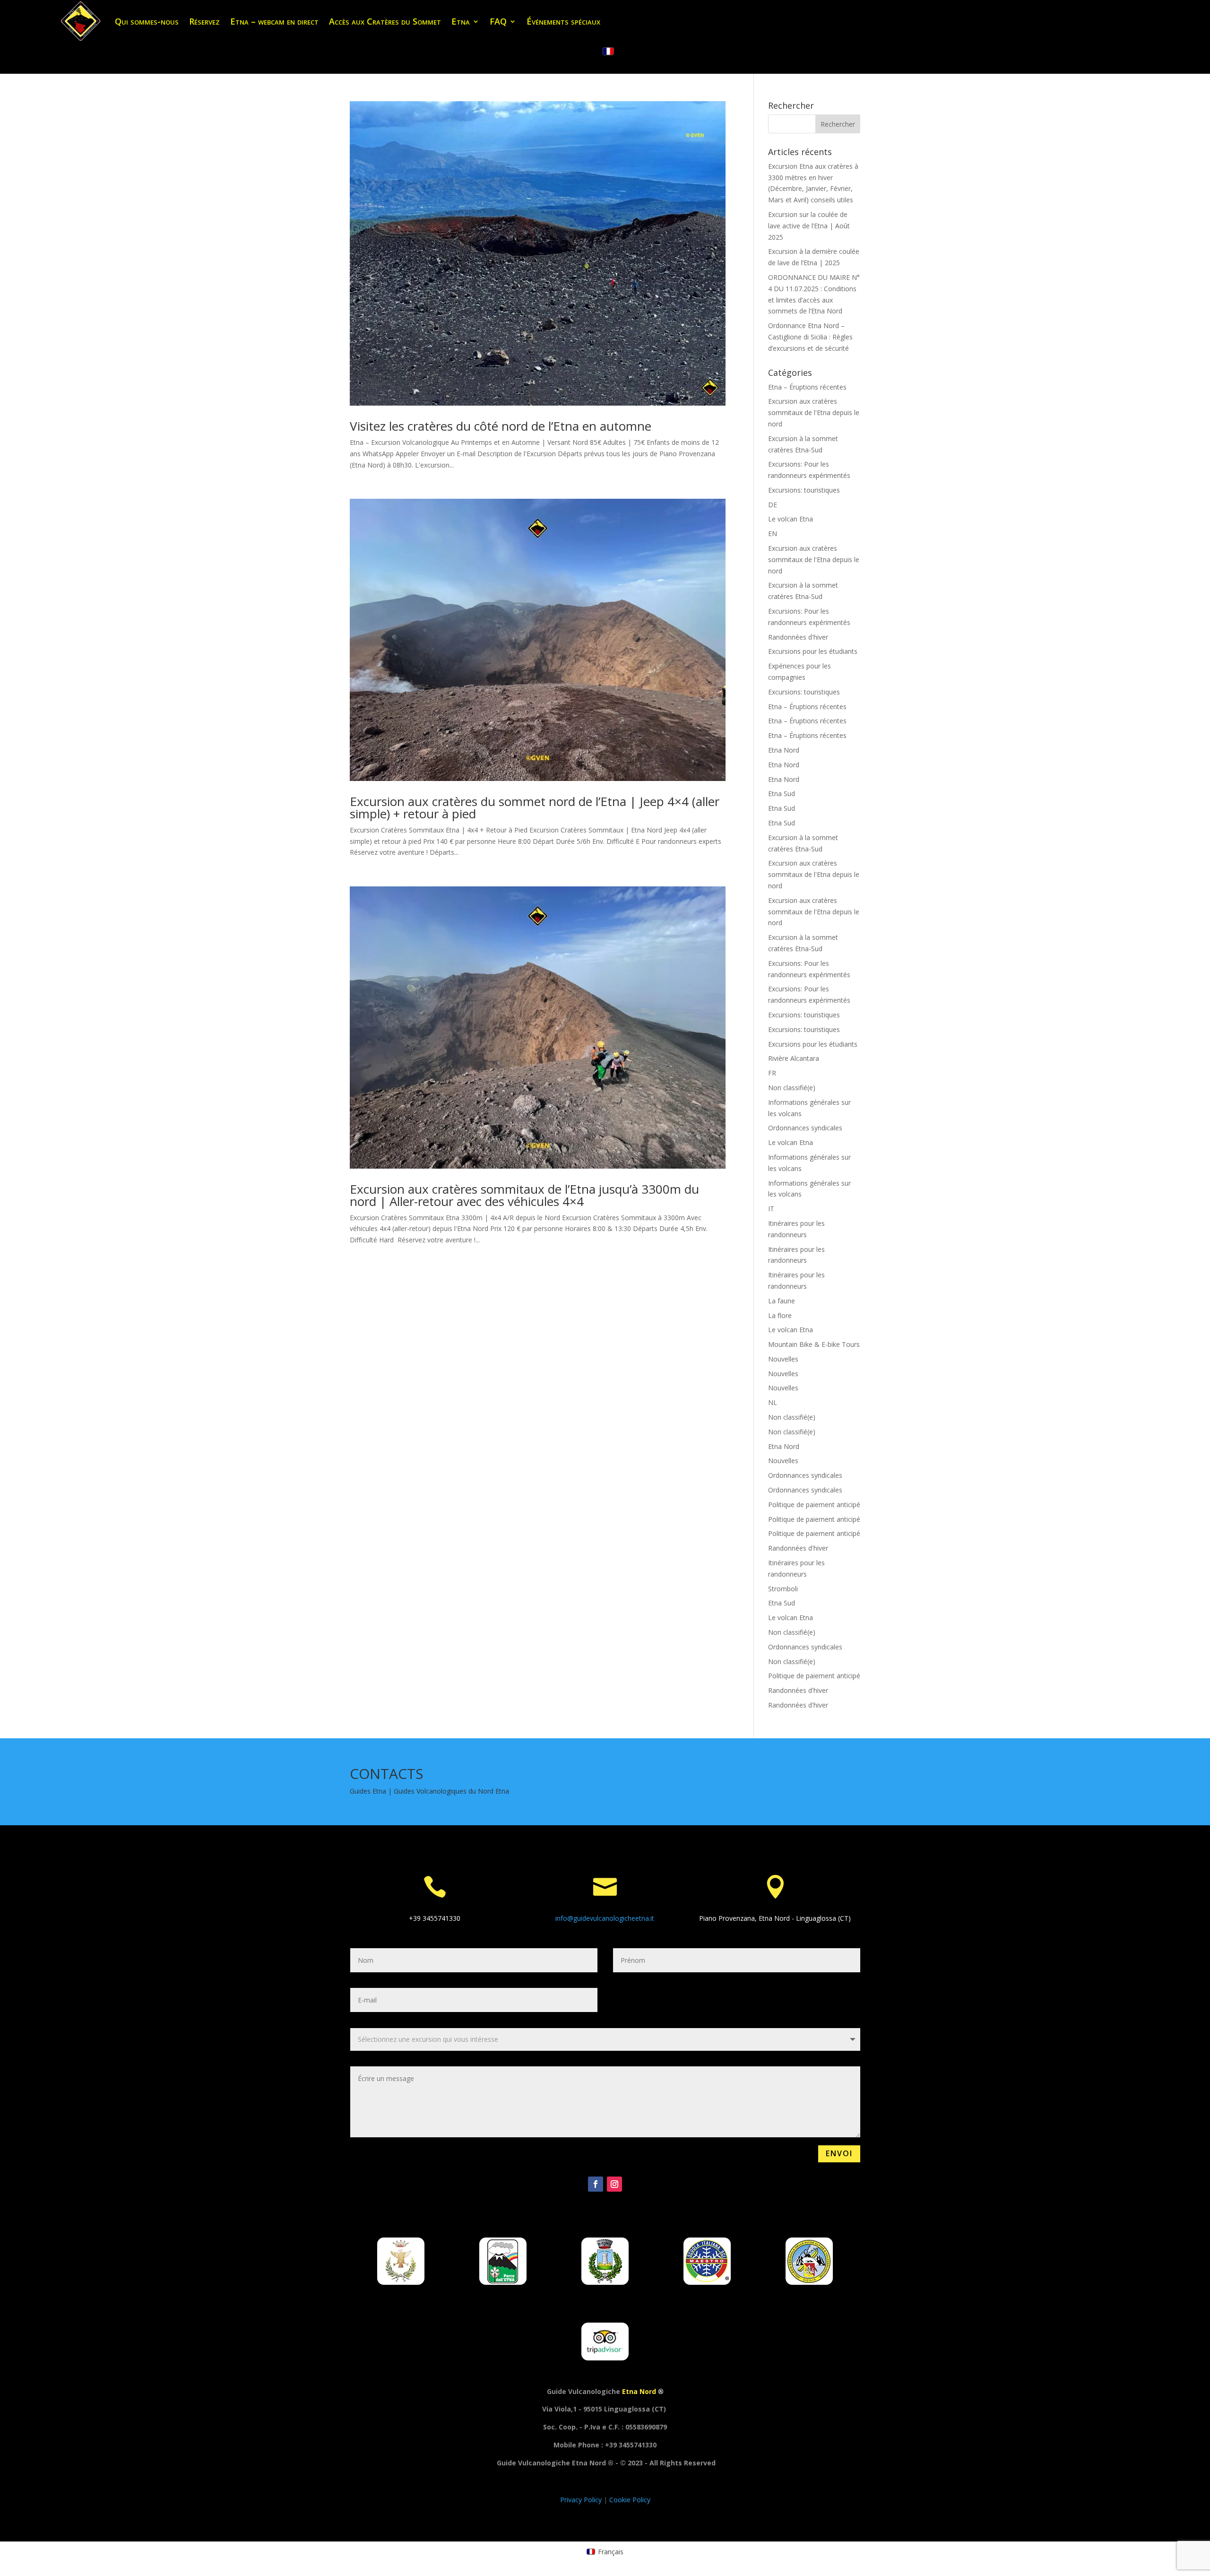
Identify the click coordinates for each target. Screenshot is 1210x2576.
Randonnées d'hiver (798, 637)
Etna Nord (784, 750)
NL (773, 1402)
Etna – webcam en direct (274, 21)
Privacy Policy (582, 2500)
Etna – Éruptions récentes (807, 387)
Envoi (839, 2153)
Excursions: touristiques (804, 490)
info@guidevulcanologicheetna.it (605, 1918)
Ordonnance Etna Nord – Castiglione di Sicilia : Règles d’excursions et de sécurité (810, 337)
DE (773, 505)
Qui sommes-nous (147, 21)
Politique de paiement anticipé (814, 1505)
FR (772, 1073)
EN (773, 533)
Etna (461, 21)
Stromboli (783, 1589)
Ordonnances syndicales (805, 1128)
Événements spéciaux (563, 21)
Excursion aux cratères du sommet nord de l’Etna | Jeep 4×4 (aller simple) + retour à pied (535, 807)
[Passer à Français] (608, 52)
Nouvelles (783, 1359)
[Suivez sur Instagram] (614, 2184)
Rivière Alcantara (794, 1058)
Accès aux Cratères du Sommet (385, 21)
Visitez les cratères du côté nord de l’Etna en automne (501, 426)
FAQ (498, 21)
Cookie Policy (630, 2500)
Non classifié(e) (792, 1088)
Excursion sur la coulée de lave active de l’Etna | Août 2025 (809, 226)
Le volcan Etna (791, 519)
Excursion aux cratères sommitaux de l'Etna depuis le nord (814, 412)
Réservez (204, 21)
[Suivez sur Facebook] (596, 2184)
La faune (782, 1301)
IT (771, 1209)
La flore (780, 1315)
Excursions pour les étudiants (813, 651)
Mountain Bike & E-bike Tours (814, 1344)
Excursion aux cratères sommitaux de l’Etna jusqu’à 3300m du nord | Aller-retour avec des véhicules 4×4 (524, 1195)
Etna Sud (782, 794)
